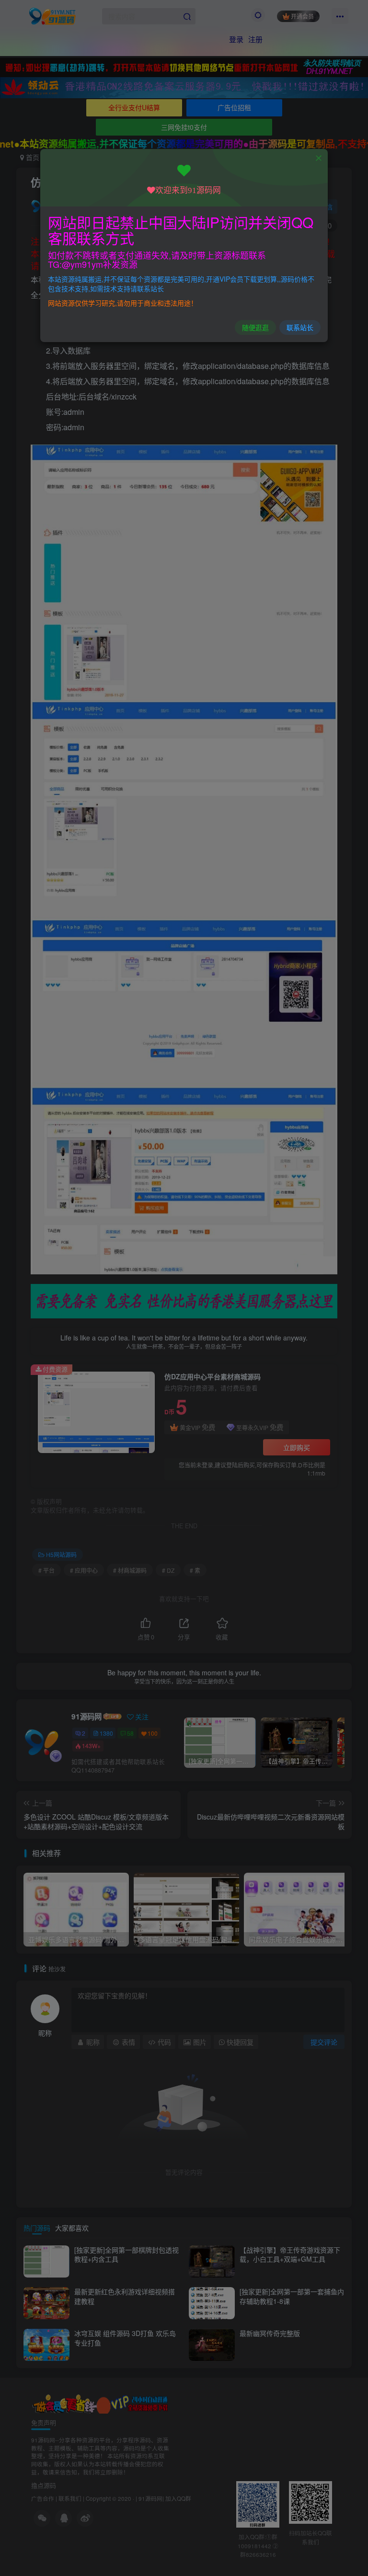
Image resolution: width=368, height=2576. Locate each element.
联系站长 (300, 327)
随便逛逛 (255, 327)
